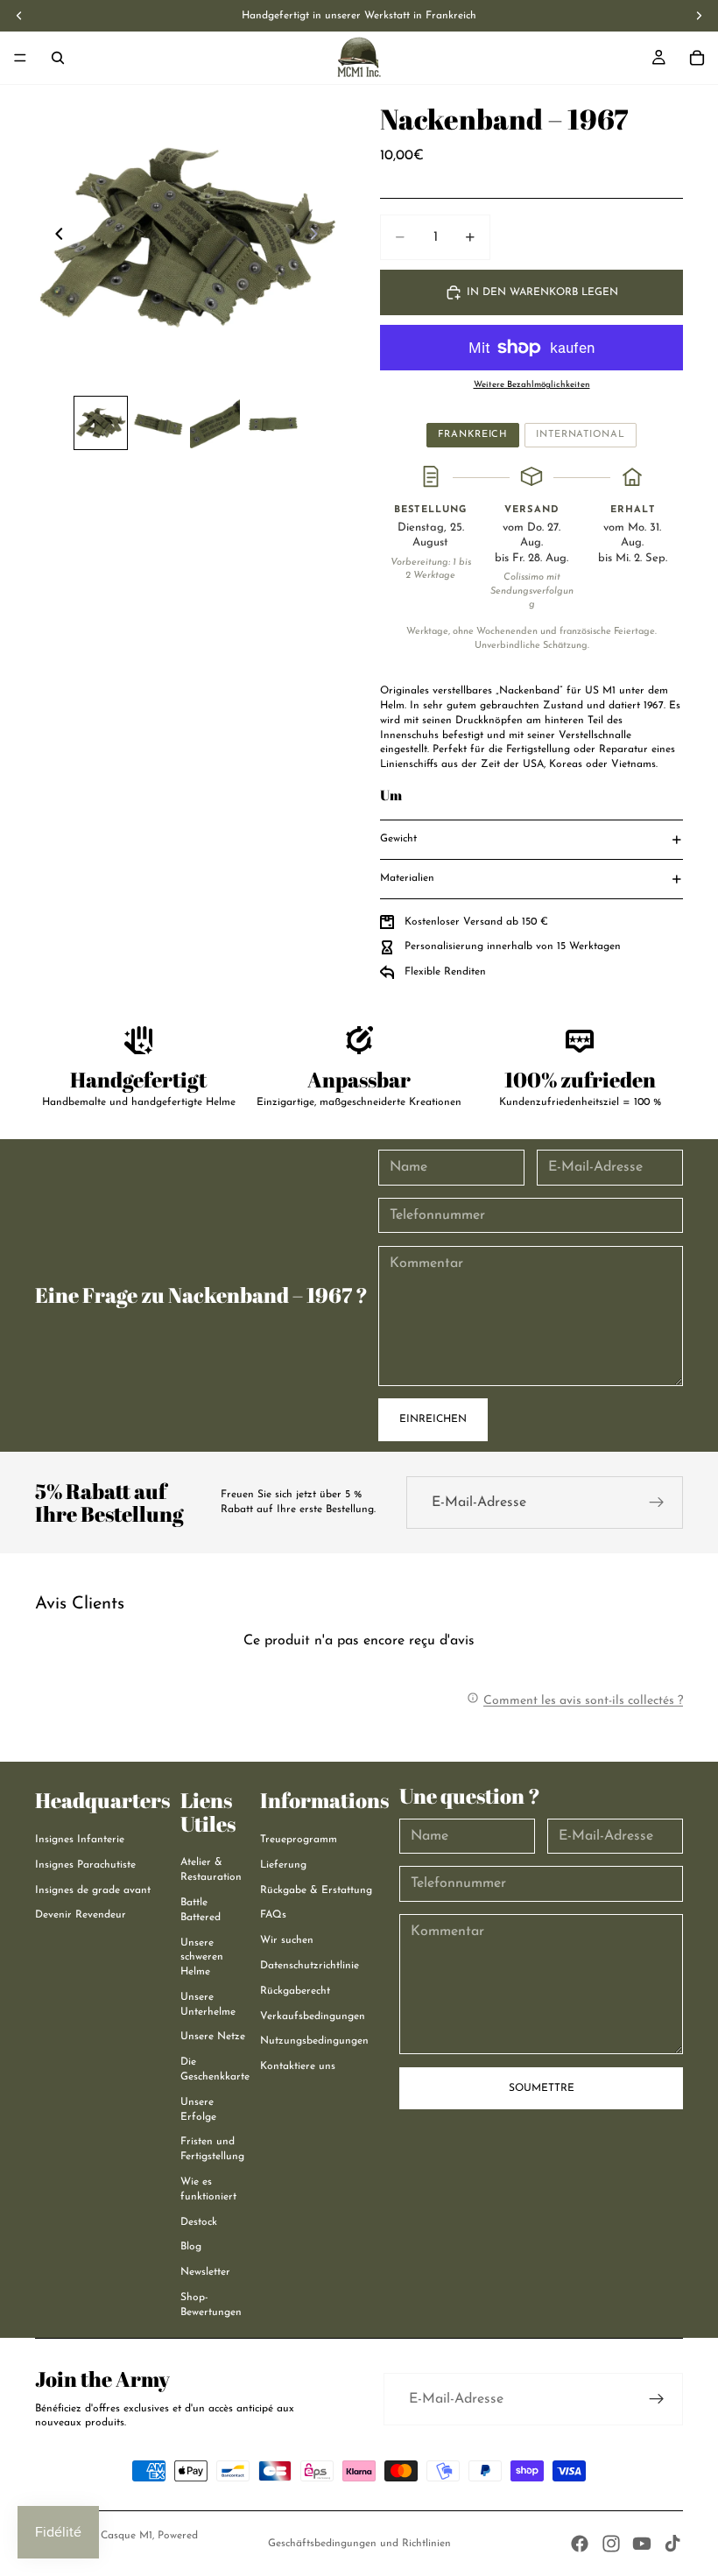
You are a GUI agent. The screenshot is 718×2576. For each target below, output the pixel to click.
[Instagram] (611, 2544)
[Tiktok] (672, 2544)
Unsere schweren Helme (202, 1958)
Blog (191, 2247)
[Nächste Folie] (319, 236)
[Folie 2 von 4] (158, 422)
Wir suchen (287, 1940)
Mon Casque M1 (114, 2536)
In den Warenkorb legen (542, 292)
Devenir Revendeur (81, 1915)
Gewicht (398, 839)
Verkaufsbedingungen (313, 2016)
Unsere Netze (213, 2037)
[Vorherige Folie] (54, 236)
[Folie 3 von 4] (215, 422)
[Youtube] (642, 2544)
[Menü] (20, 58)
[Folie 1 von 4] (100, 422)
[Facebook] (580, 2544)
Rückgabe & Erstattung (316, 1890)
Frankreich (473, 435)
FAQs (273, 1915)
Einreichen (433, 1419)
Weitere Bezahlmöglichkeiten (532, 385)
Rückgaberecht (295, 1991)
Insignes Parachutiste (85, 1865)
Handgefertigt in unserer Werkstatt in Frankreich (359, 16)
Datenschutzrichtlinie (310, 1966)
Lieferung (283, 1865)
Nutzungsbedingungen (314, 2041)
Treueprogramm (299, 1840)
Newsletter (205, 2272)
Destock (199, 2222)
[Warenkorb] (697, 58)
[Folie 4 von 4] (272, 422)
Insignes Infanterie (80, 1840)
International (580, 435)
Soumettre (542, 2088)
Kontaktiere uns (298, 2066)
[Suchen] (58, 58)
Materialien (407, 878)
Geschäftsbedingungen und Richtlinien (359, 2544)
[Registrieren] (657, 1503)
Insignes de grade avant (93, 1890)
